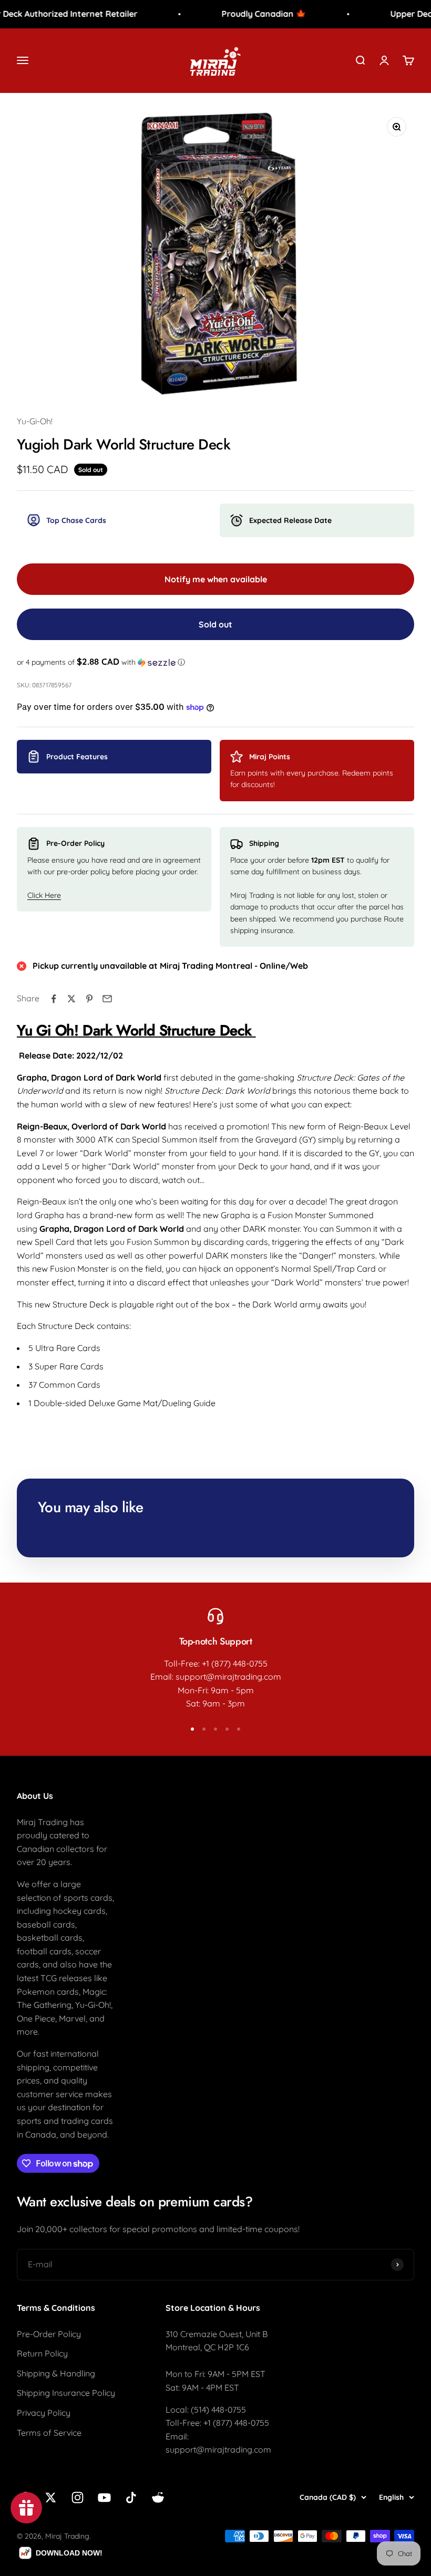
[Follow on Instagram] (78, 2498)
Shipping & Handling (56, 2373)
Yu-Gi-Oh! (35, 421)
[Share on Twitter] (71, 999)
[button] (215, 662)
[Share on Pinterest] (89, 999)
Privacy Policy (44, 2413)
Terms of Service (49, 2433)
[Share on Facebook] (54, 999)
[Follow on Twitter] (51, 2498)
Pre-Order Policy (49, 2334)
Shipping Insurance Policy (66, 2393)
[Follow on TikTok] (131, 2498)
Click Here (44, 895)
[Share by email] (107, 999)
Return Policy (42, 2353)
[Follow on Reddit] (158, 2498)
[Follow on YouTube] (104, 2498)
